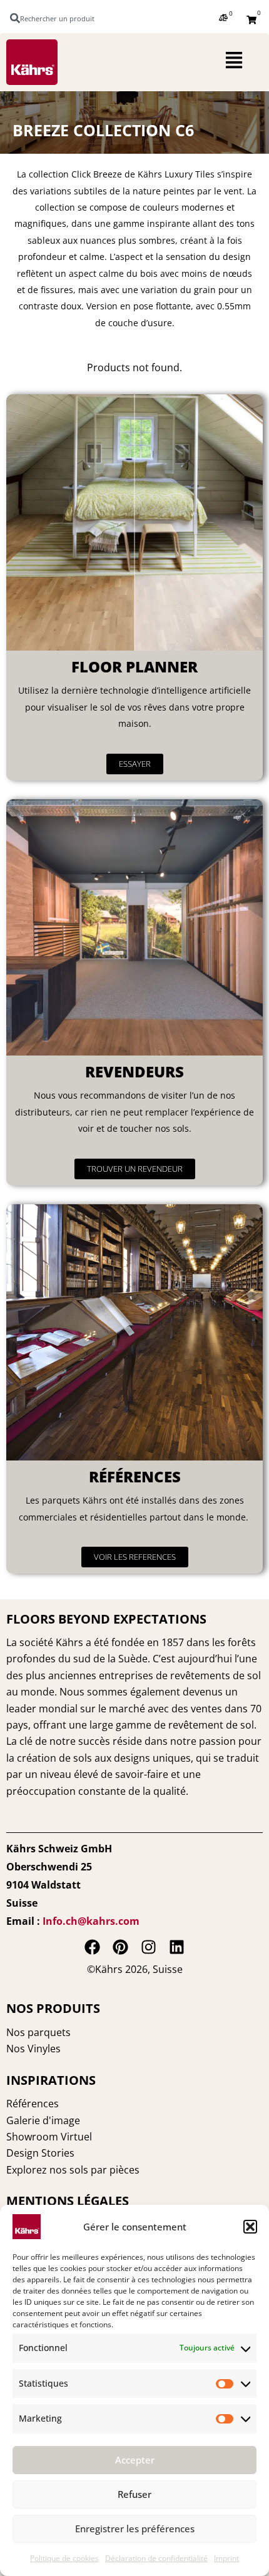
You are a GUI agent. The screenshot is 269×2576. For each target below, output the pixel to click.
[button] (250, 2227)
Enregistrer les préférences (135, 2529)
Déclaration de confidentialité (156, 2558)
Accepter (135, 2460)
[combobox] (58, 18)
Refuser (134, 2494)
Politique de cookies (64, 2558)
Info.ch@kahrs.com (91, 1921)
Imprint (226, 2558)
